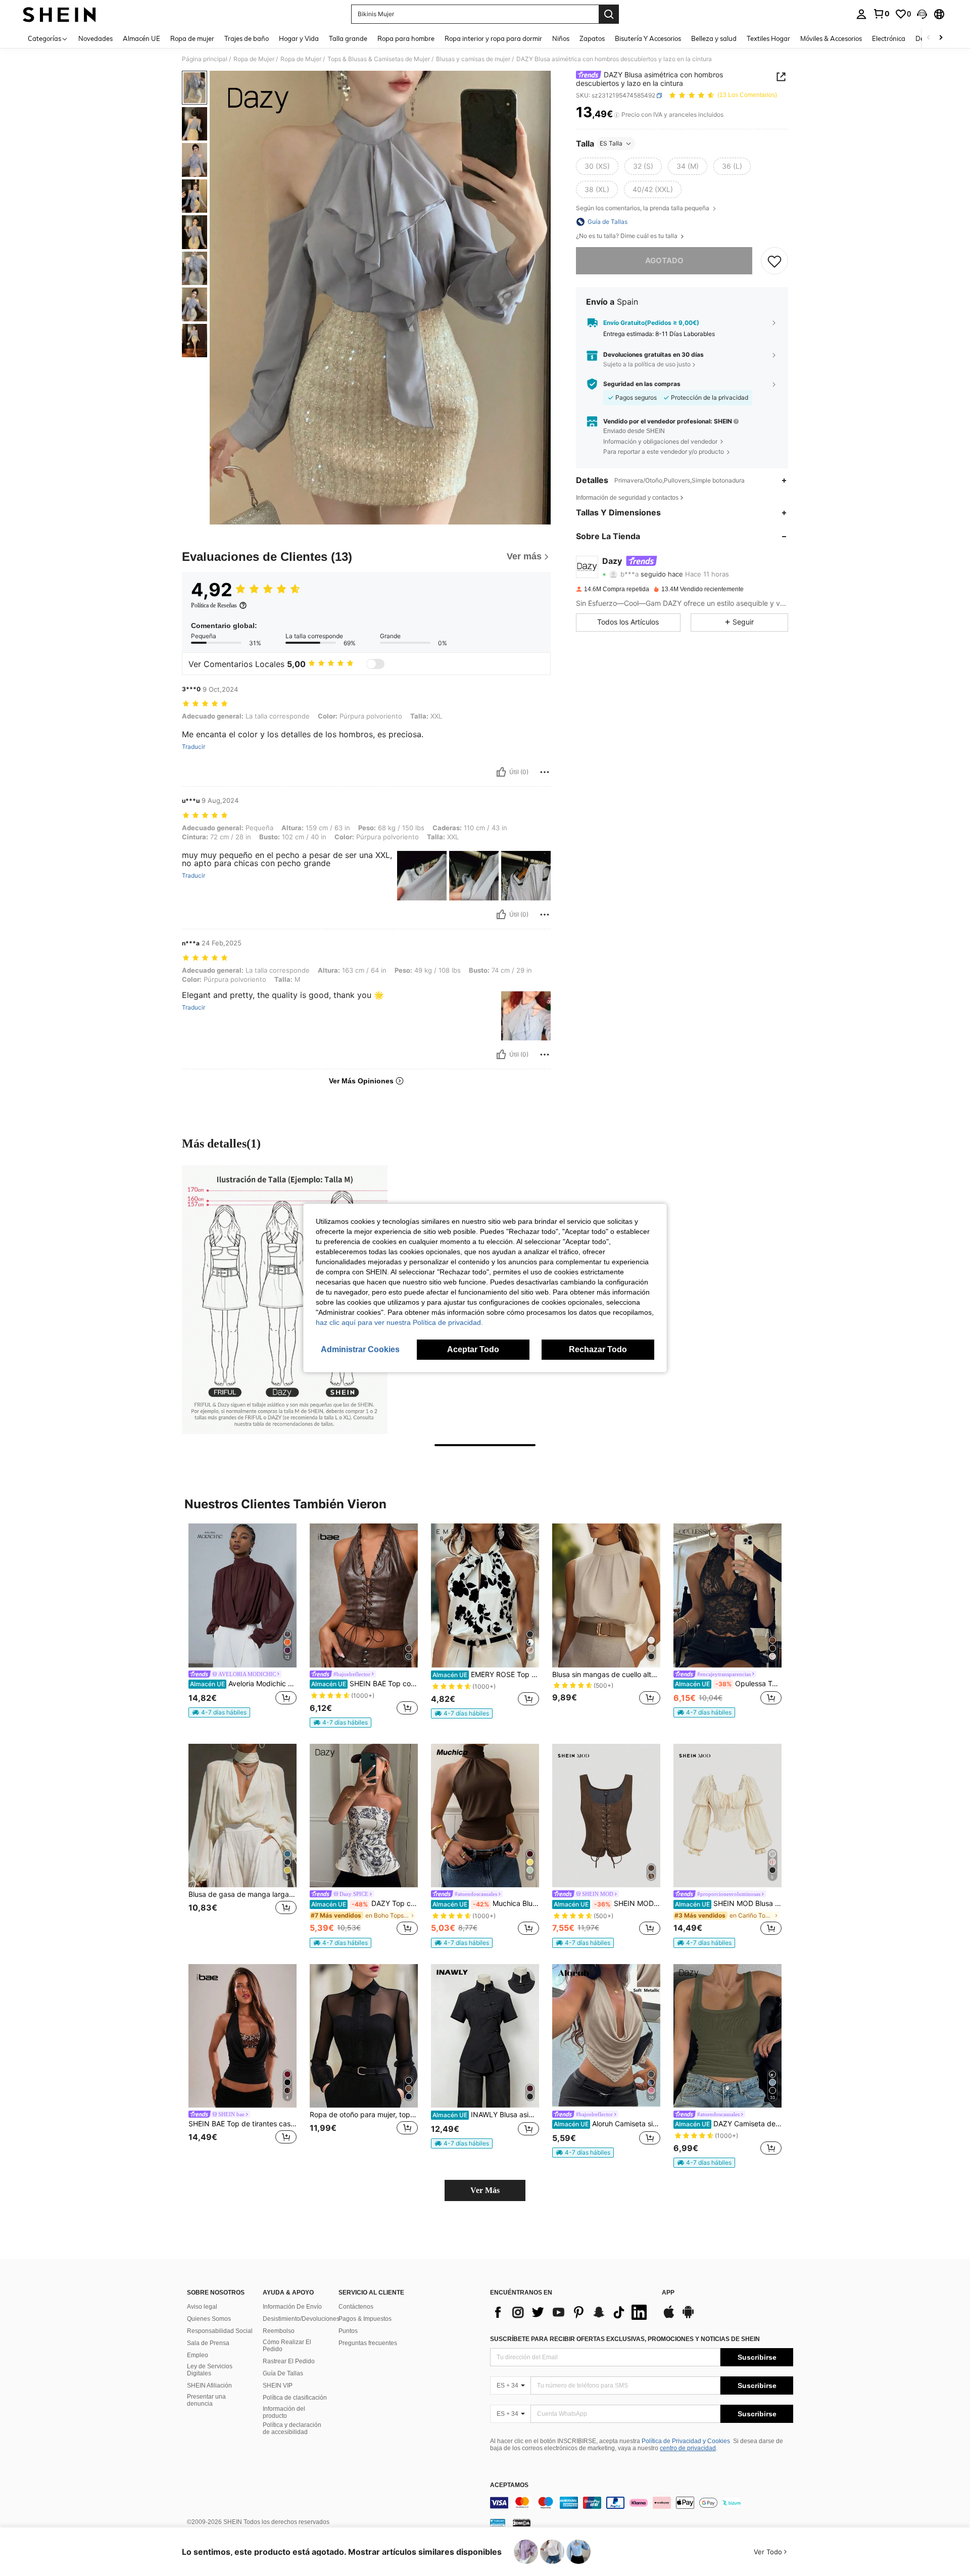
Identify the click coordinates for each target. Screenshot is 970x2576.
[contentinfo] (642, 2503)
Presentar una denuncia (206, 2400)
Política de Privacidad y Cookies (686, 2441)
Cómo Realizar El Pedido (287, 2346)
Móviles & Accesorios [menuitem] (831, 38)
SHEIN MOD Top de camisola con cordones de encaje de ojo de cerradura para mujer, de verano (607, 1903)
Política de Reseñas (214, 605)
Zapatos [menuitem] (592, 38)
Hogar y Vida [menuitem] (299, 38)
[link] (881, 14)
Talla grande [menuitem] (348, 38)
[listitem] (243, 1620)
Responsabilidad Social (220, 2331)
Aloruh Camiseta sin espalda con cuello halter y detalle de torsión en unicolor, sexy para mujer (607, 2124)
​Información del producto (284, 2412)
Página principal (205, 59)
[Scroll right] (941, 38)
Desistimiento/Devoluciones (301, 2319)
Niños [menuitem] (561, 38)
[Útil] (501, 772)
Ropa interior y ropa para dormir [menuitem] (493, 38)
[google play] (688, 2317)
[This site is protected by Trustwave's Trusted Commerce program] (498, 2522)
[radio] (597, 166)
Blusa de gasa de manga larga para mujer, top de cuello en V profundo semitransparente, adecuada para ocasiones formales (243, 1894)
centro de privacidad (688, 2448)
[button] (922, 14)
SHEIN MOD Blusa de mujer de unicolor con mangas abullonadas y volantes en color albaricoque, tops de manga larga (728, 1903)
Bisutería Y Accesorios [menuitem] (648, 38)
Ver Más (485, 2190)
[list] (571, 2312)
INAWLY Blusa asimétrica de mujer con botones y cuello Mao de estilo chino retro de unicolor (486, 2115)
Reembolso (279, 2331)
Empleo (198, 2355)
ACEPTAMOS (509, 2485)
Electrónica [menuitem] (889, 38)
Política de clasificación (295, 2398)
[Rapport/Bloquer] (545, 772)
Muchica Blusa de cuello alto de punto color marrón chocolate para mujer (486, 1903)
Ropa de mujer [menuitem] (192, 38)
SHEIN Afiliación (209, 2386)
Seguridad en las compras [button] (642, 384)
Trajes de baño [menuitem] (247, 38)
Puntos (348, 2331)
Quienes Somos (209, 2319)
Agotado (664, 260)
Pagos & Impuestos (365, 2319)
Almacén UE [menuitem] (141, 38)
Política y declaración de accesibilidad (292, 2428)
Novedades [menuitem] (95, 38)
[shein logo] (59, 14)
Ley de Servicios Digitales (210, 2370)
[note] (219, 1712)
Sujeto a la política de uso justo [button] (647, 364)
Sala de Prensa (208, 2343)
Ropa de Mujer (254, 59)
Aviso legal (202, 2307)
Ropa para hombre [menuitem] (406, 38)
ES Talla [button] (611, 143)
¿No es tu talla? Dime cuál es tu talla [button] (627, 236)
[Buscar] (609, 14)
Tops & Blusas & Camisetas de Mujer (379, 59)
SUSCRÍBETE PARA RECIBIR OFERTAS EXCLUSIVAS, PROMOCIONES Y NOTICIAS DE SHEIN (625, 2339)
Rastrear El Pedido (289, 2361)
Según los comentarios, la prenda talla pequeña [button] (643, 208)
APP (668, 2293)
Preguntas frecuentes (368, 2343)
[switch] (375, 664)
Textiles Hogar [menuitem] (768, 38)
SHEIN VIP (278, 2386)
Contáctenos (356, 2307)
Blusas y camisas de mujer (473, 59)
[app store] (669, 2317)
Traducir (193, 747)
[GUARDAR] (774, 261)
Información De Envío (292, 2307)
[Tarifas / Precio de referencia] (617, 115)
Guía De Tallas (283, 2373)
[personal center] (861, 14)
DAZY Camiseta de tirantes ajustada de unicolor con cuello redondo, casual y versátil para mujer (728, 2124)
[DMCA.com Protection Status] (522, 2522)
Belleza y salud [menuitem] (714, 38)
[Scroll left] (929, 38)
